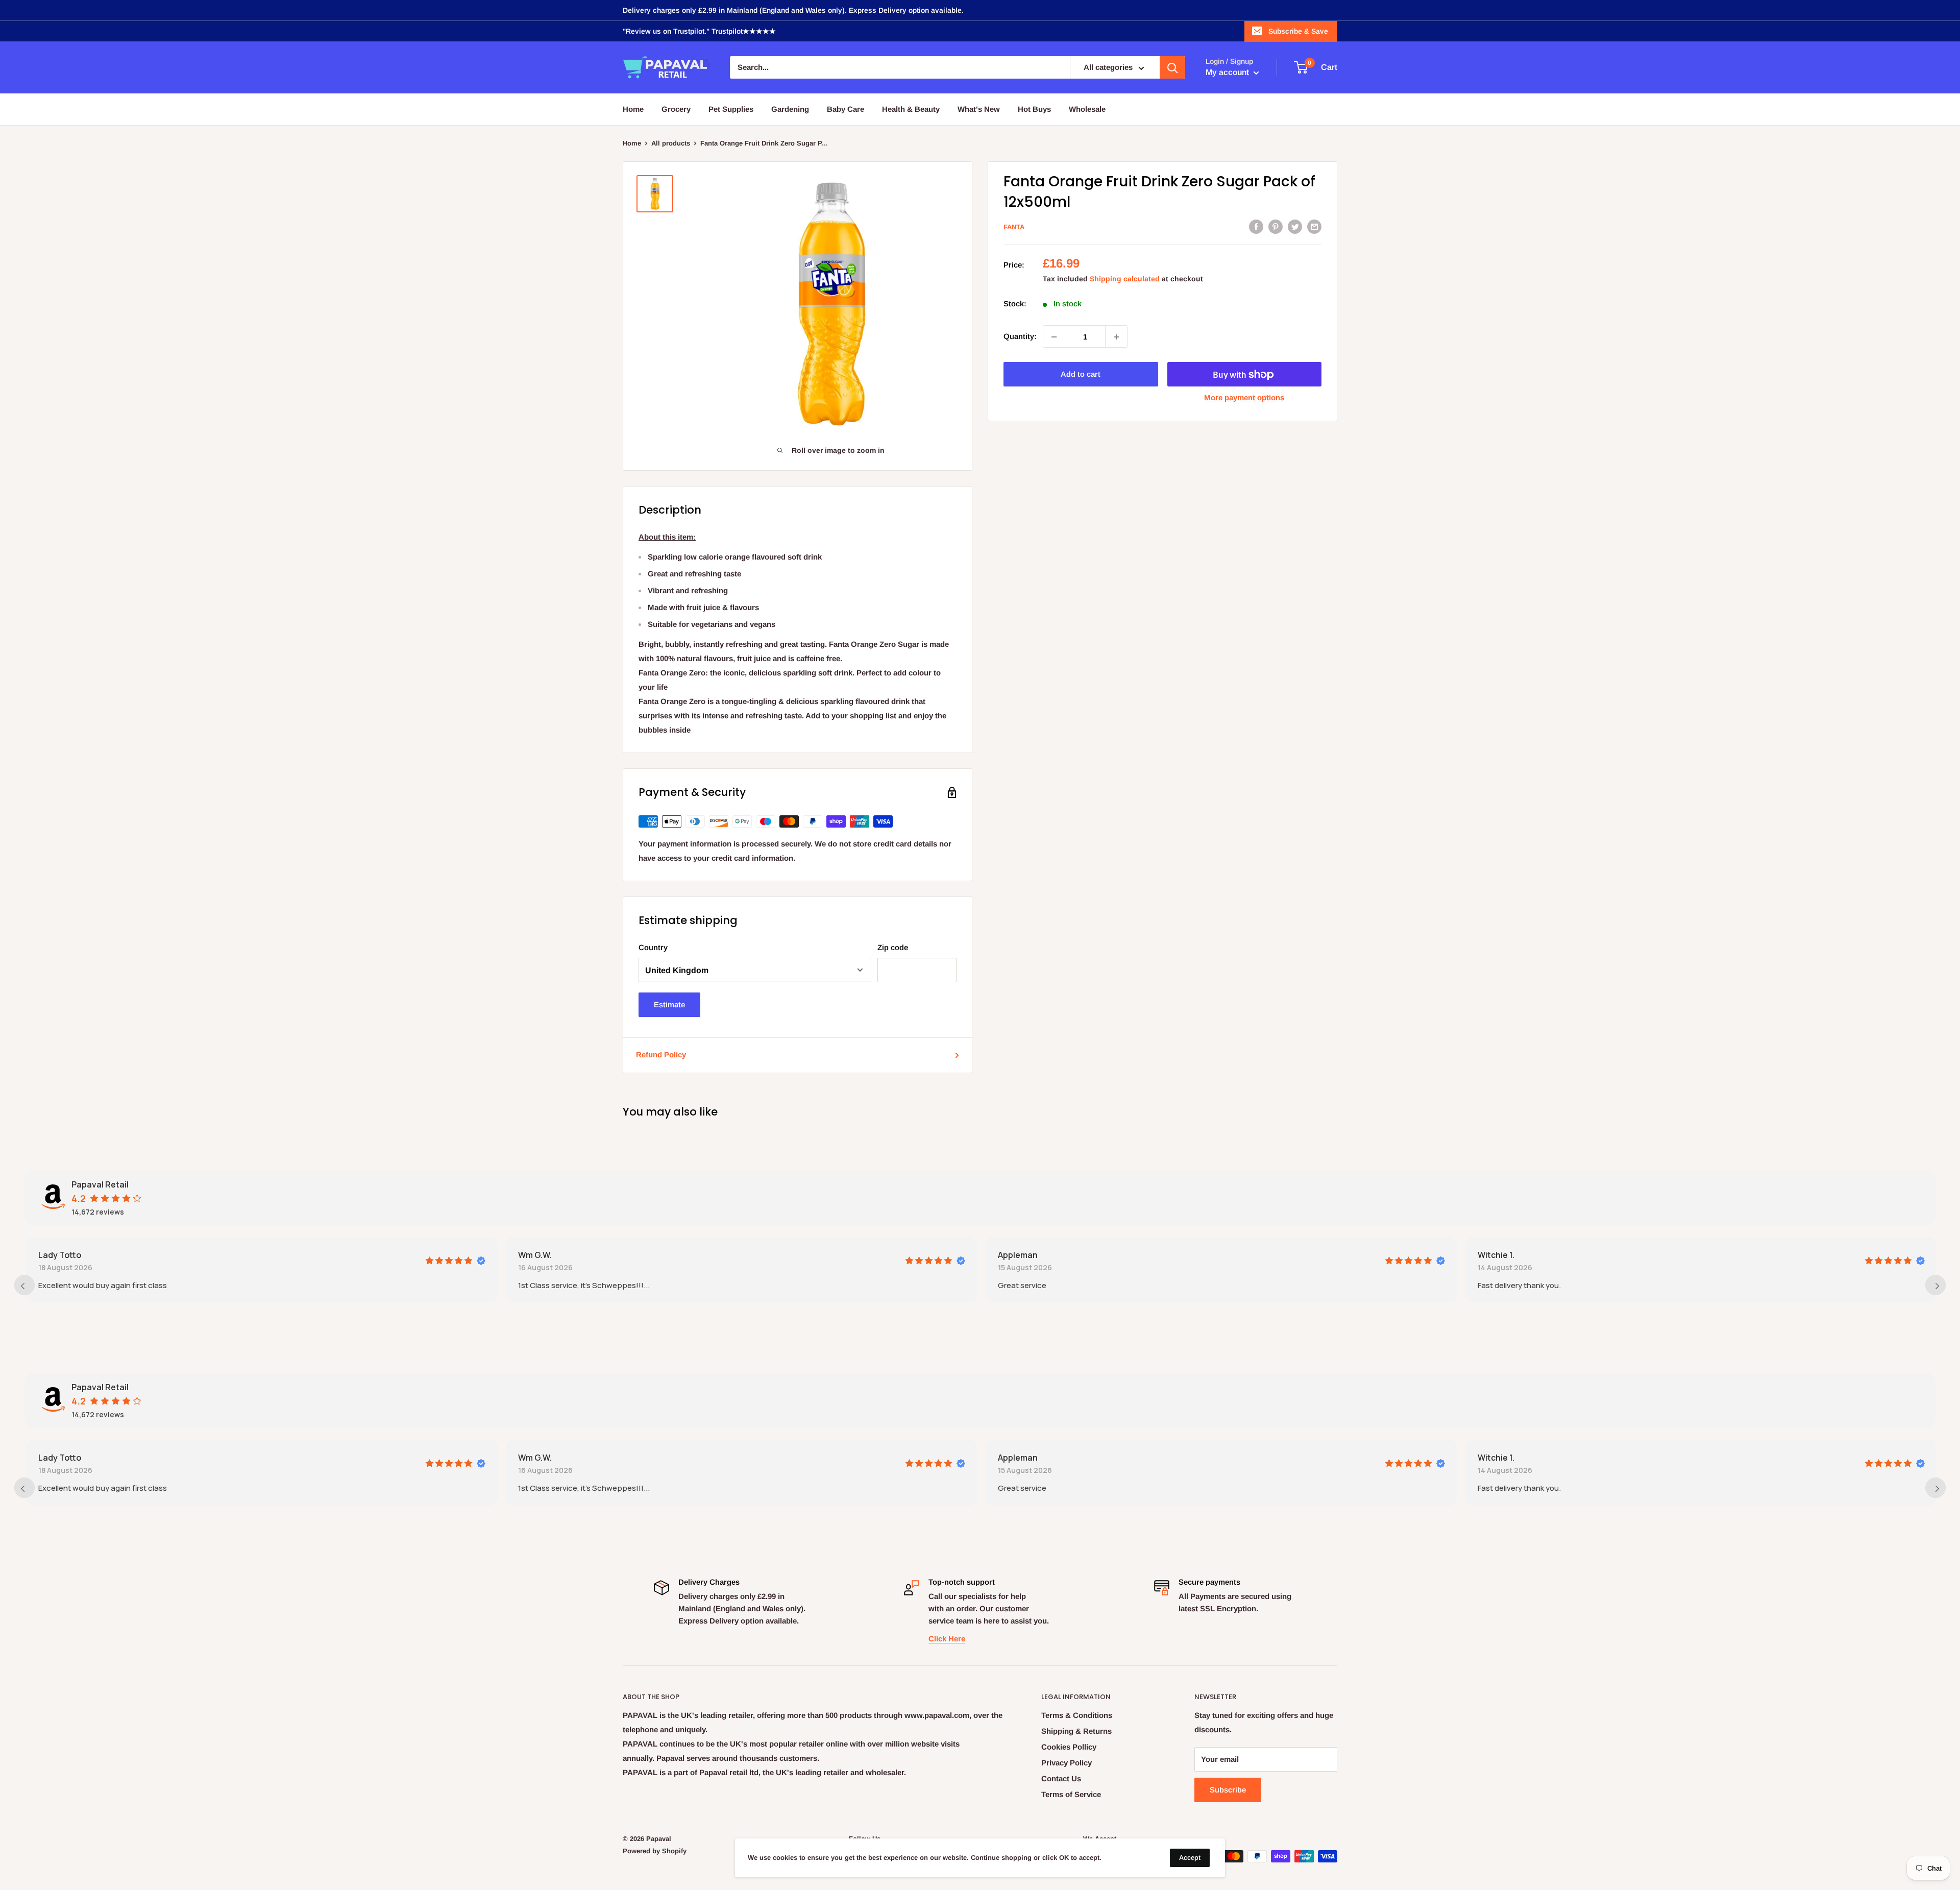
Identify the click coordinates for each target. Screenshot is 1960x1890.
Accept (1190, 1858)
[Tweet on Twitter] (1295, 226)
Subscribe (1228, 1790)
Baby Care (846, 109)
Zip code (893, 947)
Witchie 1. (1494, 1255)
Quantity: (1020, 337)
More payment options (1244, 398)
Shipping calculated (1125, 279)
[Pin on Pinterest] (1276, 226)
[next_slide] (1935, 1285)
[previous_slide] (24, 1285)
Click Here (947, 1639)
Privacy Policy (1067, 1763)
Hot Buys (1034, 109)
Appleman (1016, 1255)
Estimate (669, 1004)
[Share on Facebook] (1256, 226)
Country (653, 947)
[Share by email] (1314, 226)
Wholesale (1087, 109)
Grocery (676, 109)
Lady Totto (58, 1255)
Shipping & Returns (1076, 1731)
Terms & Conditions (1077, 1715)
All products (671, 143)
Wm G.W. (533, 1255)
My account (1228, 73)
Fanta (1014, 227)
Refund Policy (661, 1055)
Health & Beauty (911, 109)
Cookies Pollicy (1069, 1747)
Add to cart (1081, 374)
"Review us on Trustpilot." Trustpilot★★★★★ (699, 31)
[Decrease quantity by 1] (1054, 337)
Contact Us (1061, 1778)
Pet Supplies (731, 109)
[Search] (1172, 68)
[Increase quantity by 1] (1116, 337)
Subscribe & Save (1298, 31)
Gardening (790, 109)
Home (633, 109)
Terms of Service (1071, 1794)
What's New (979, 109)
